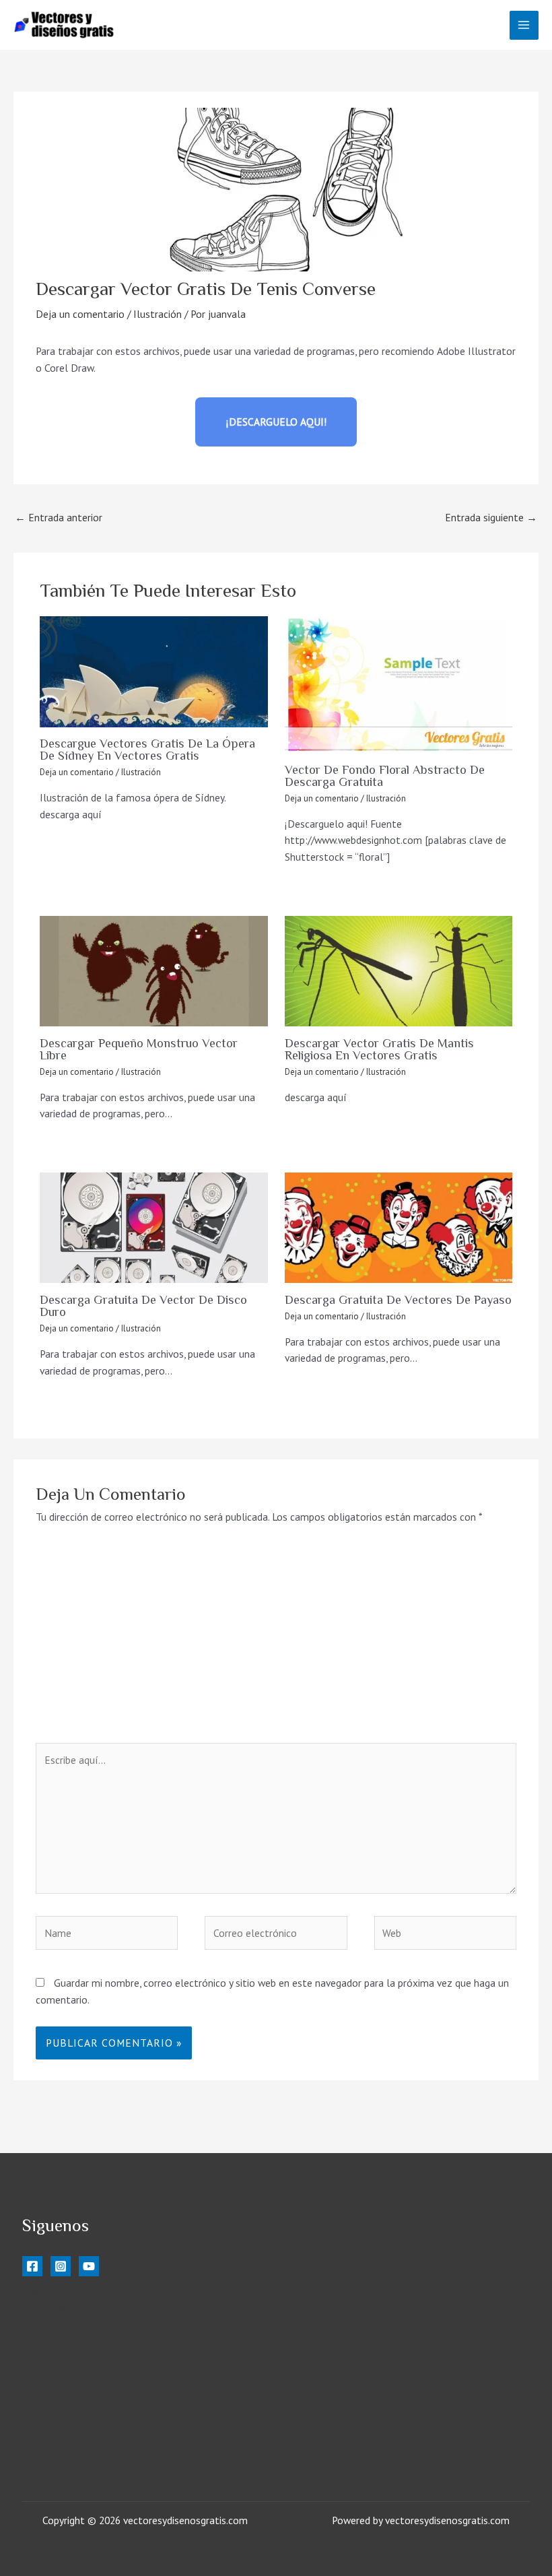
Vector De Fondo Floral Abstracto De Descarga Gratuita (385, 776)
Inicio (34, 2291)
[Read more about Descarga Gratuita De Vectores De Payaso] (399, 1228)
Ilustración (158, 314)
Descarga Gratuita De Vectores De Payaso (398, 1300)
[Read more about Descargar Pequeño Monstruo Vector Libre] (154, 971)
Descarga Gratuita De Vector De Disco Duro (143, 1306)
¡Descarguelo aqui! (276, 422)
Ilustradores (50, 2324)
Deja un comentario (80, 314)
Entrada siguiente (491, 517)
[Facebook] (32, 2266)
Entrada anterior (59, 517)
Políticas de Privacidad (85, 2444)
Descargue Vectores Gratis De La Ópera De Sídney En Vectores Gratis (147, 750)
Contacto (57, 2461)
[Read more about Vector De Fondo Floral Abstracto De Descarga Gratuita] (399, 685)
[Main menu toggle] (524, 25)
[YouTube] (89, 2266)
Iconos (37, 2358)
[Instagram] (61, 2266)
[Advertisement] (276, 1642)
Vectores (42, 2375)
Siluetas (40, 2341)
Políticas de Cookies (81, 2427)
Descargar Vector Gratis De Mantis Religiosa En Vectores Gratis (379, 1049)
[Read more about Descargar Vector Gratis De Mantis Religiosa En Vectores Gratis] (399, 971)
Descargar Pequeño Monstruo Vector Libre (139, 1049)
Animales (43, 2391)
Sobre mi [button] (42, 2408)
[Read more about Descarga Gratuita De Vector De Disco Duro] (154, 1228)
